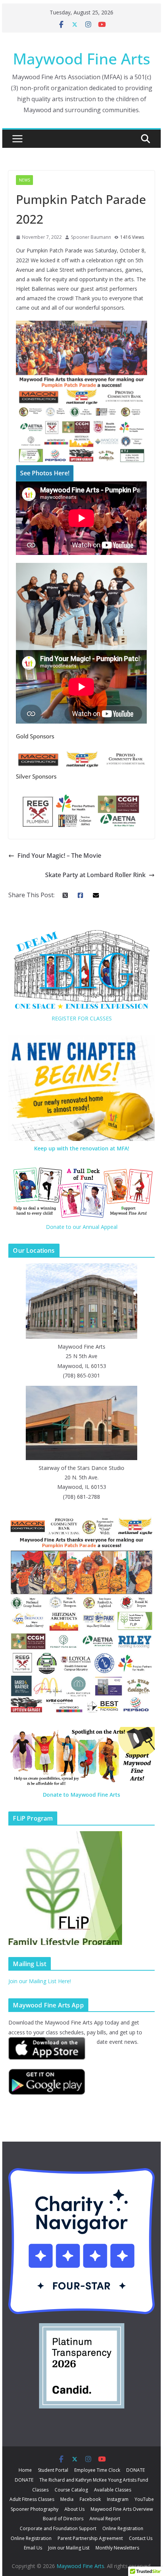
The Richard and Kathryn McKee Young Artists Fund (94, 2480)
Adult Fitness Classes (32, 2499)
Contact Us (141, 2538)
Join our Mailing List (69, 2548)
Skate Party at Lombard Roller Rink (95, 875)
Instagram (118, 2499)
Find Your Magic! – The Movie (59, 856)
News (24, 180)
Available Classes (113, 2490)
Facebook (90, 2499)
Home (25, 2470)
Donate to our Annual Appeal (82, 1227)
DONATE (136, 2470)
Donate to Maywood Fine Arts (81, 1795)
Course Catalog (71, 2490)
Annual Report (105, 2519)
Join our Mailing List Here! (40, 1981)
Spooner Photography (34, 2509)
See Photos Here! (45, 473)
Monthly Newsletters (117, 2548)
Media (67, 2499)
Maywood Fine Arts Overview (122, 2509)
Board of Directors (63, 2519)
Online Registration (123, 2528)
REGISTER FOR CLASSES (82, 1018)
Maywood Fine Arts (81, 59)
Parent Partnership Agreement (90, 2538)
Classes (40, 2490)
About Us (74, 2509)
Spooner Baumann (91, 237)
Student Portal (53, 2470)
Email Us (33, 2548)
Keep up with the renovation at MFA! (82, 1148)
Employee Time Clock (97, 2470)
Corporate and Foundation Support (58, 2528)
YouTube (144, 2499)
